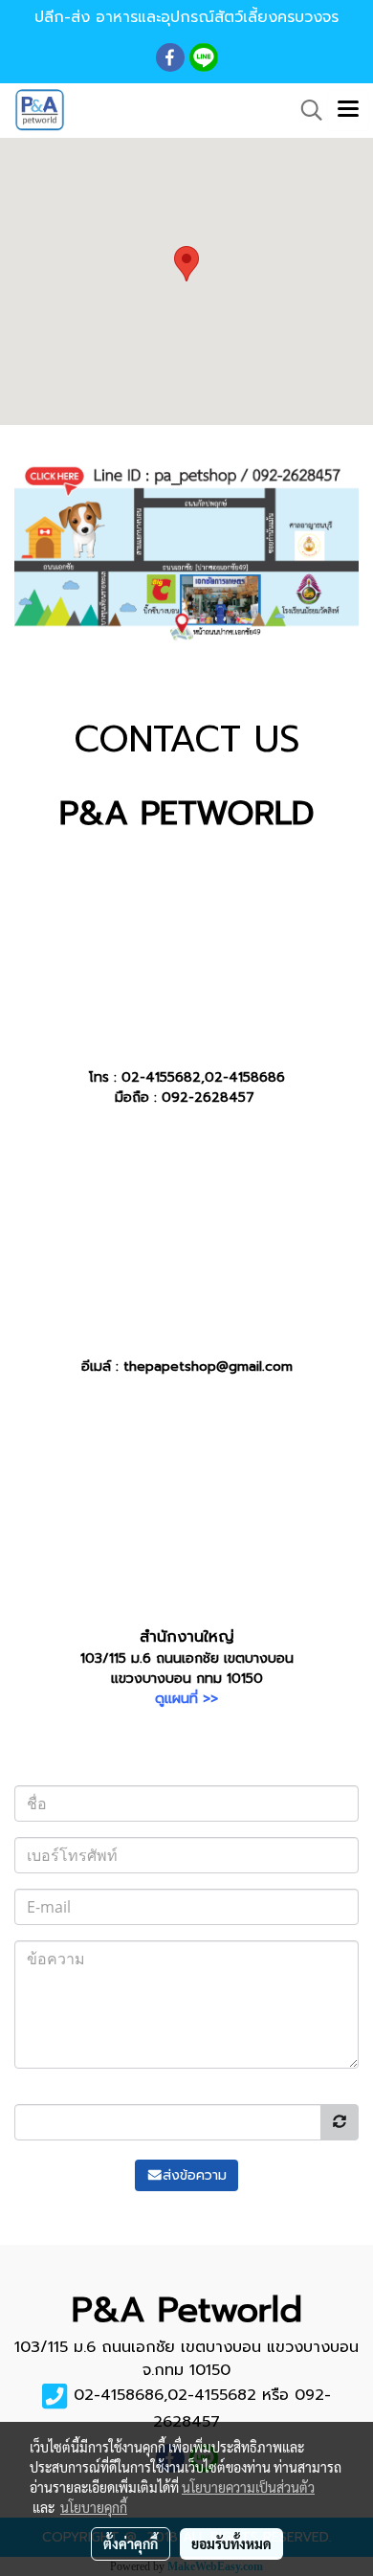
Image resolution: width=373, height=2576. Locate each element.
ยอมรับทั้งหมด (231, 2543)
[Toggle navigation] (348, 110)
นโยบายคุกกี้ (94, 2507)
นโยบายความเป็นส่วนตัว (248, 2487)
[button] (305, 110)
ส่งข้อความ (195, 2175)
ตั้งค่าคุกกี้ (131, 2543)
